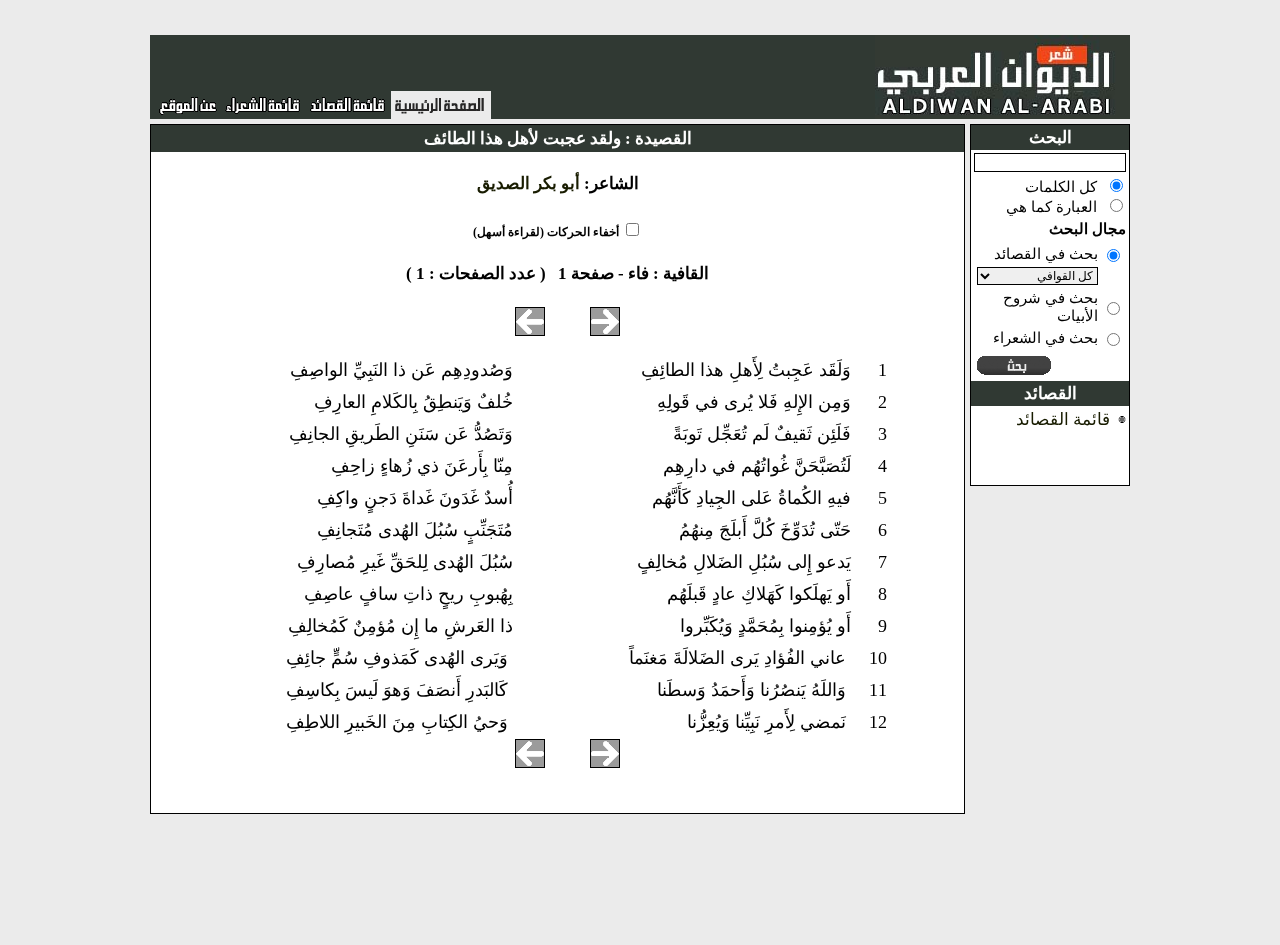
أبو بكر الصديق (528, 183)
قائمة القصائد (1063, 419)
